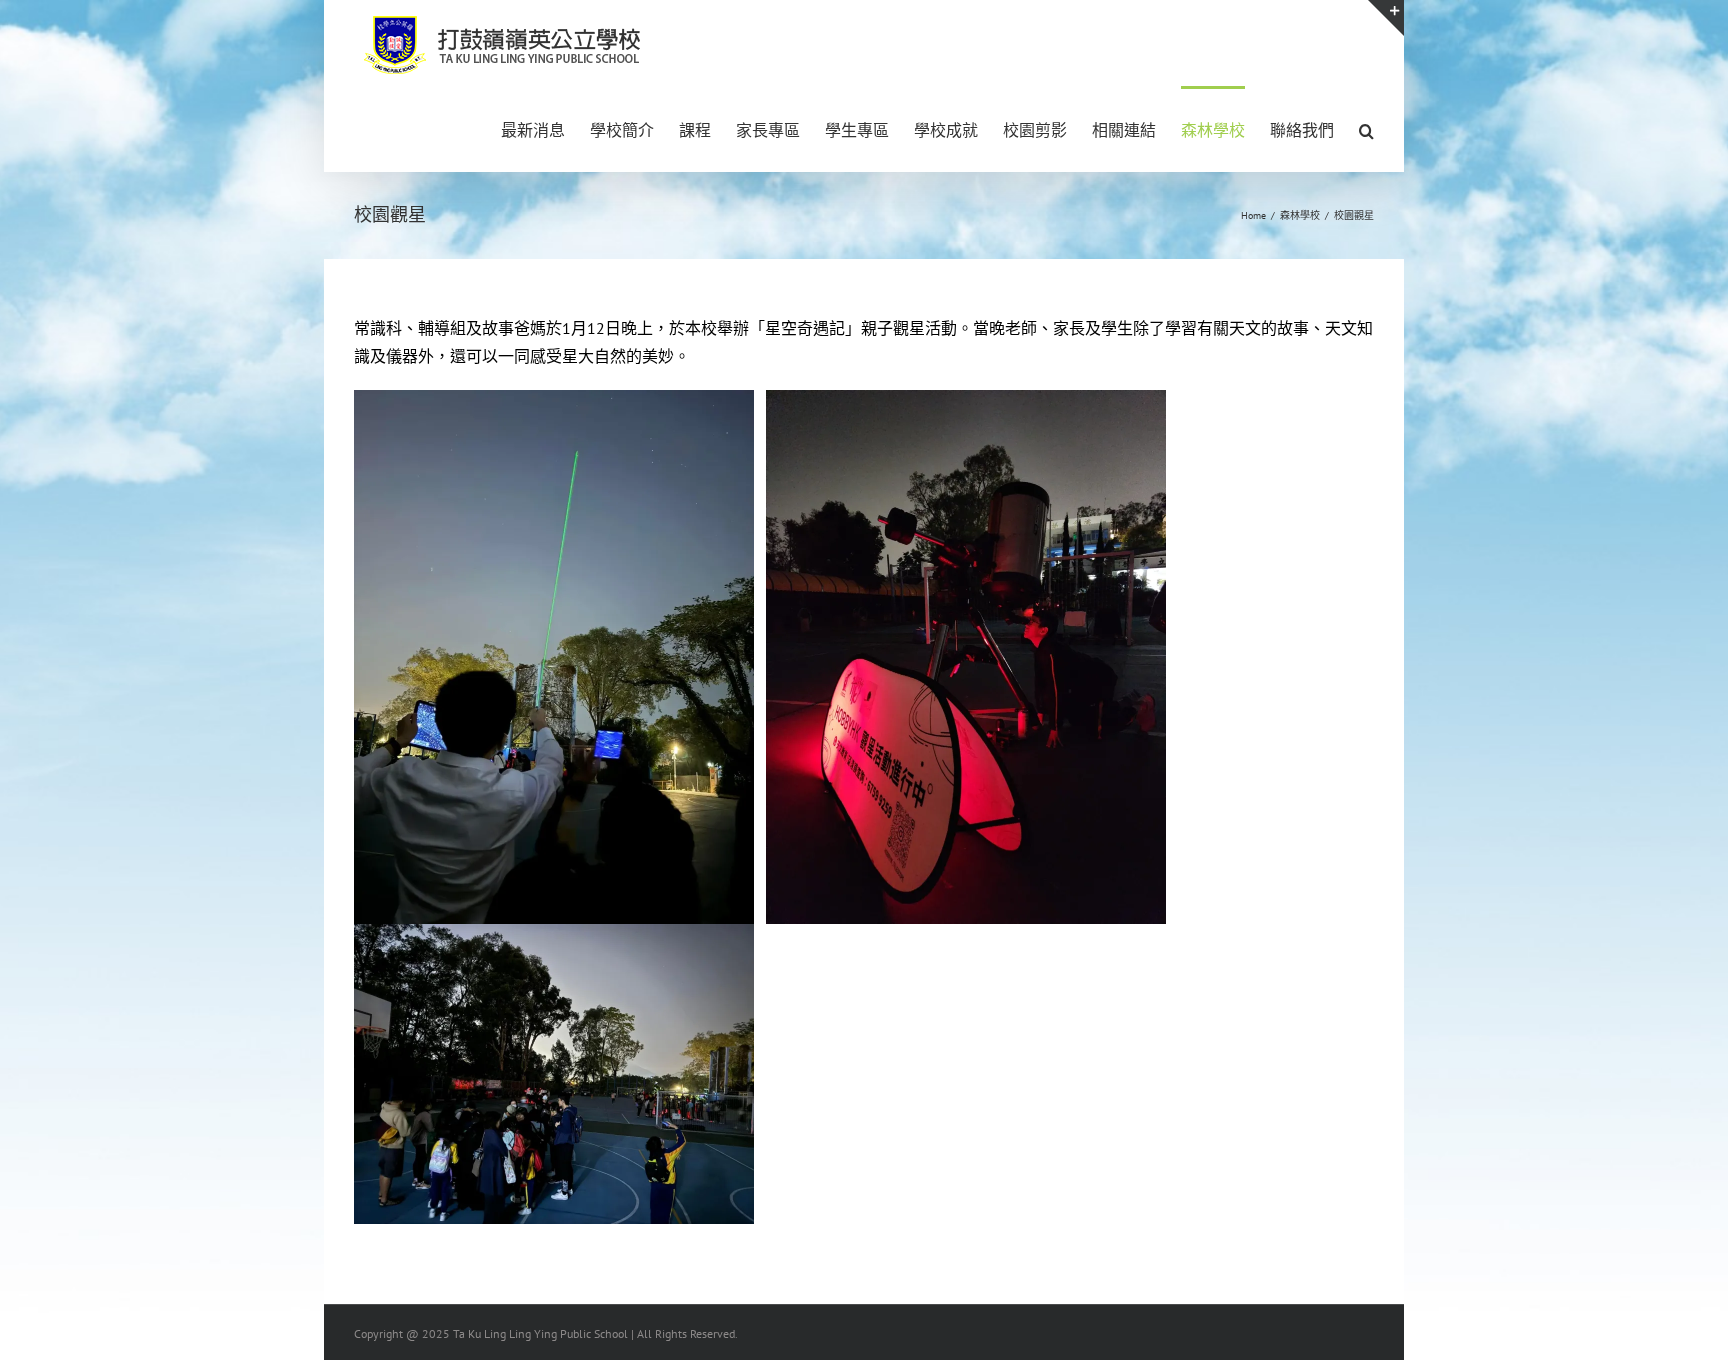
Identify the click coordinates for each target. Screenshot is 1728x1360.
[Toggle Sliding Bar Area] (1386, 18)
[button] (1366, 129)
